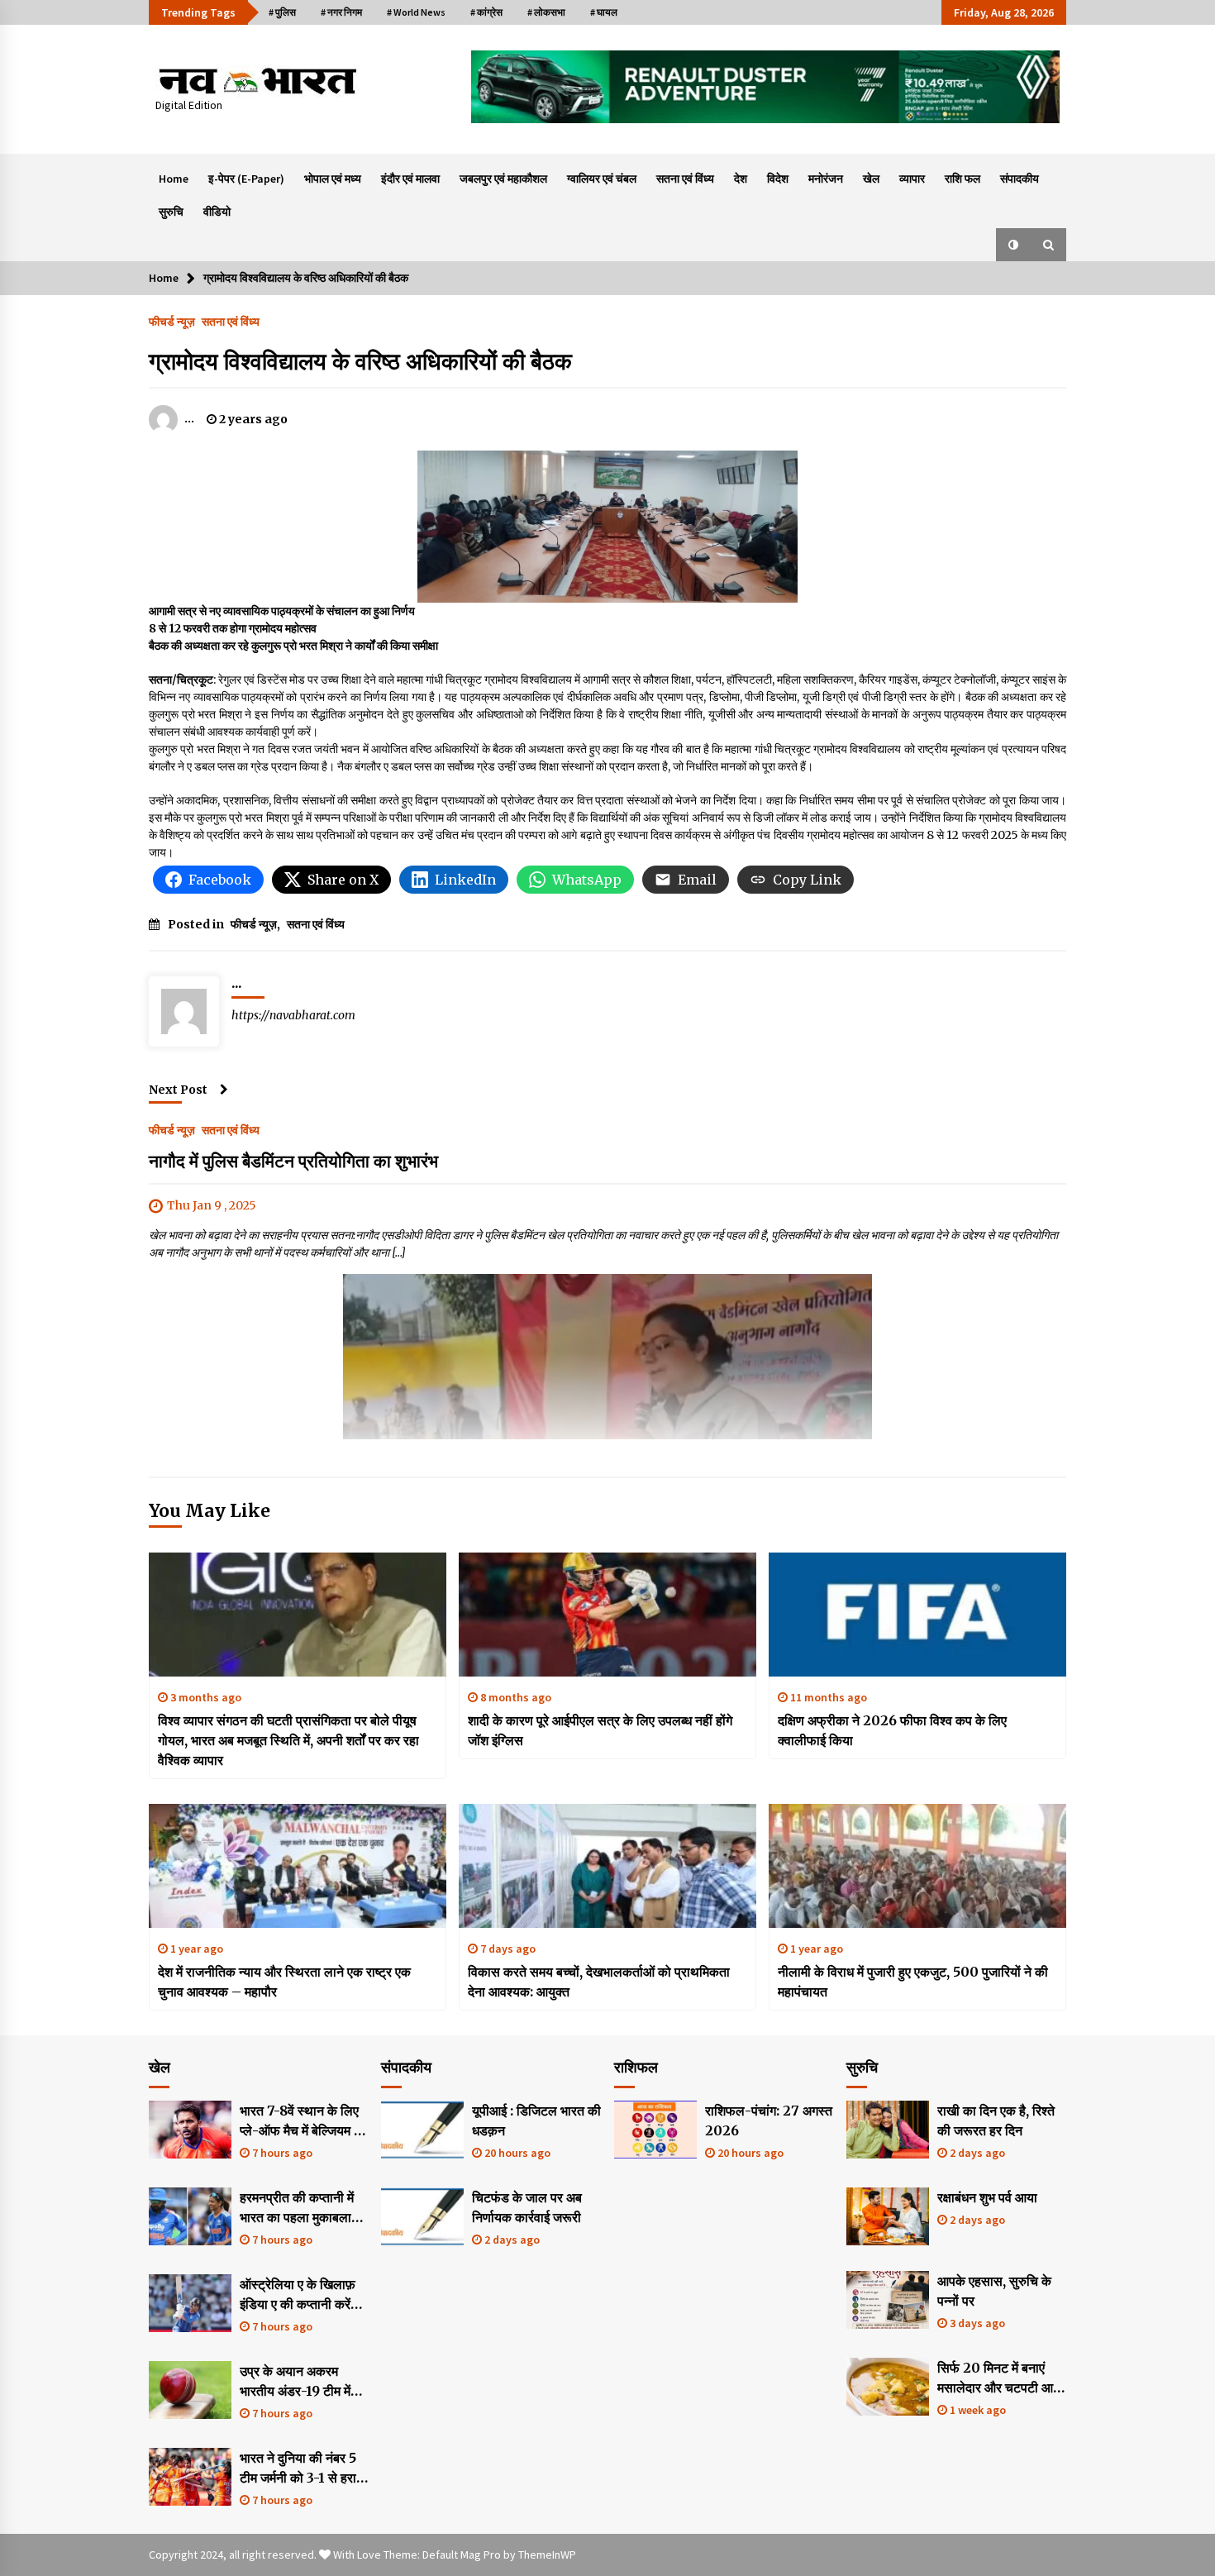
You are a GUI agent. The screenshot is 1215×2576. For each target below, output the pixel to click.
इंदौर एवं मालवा (410, 179)
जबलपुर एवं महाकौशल (503, 179)
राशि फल (962, 179)
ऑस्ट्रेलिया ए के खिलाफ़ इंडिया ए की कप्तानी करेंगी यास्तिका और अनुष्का (300, 2295)
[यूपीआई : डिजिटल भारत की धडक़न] (422, 2130)
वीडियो (217, 212)
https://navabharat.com (293, 1015)
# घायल (604, 12)
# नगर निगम (341, 12)
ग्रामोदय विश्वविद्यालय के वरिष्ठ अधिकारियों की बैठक (360, 361)
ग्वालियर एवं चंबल (602, 179)
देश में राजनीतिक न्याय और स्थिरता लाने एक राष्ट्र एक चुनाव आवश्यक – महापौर (284, 1982)
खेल (871, 179)
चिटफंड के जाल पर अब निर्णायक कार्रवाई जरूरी (527, 2207)
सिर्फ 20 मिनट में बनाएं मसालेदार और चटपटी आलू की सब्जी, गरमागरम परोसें (1000, 2378)
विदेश (778, 179)
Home (174, 179)
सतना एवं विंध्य (685, 179)
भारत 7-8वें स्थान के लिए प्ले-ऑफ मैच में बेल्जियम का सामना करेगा (303, 2121)
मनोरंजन (826, 179)
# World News (416, 12)
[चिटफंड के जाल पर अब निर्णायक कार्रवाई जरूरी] (422, 2216)
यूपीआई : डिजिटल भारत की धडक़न (536, 2120)
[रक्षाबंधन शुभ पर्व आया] (888, 2216)
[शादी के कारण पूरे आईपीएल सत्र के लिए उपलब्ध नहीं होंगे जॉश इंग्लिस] (607, 1615)
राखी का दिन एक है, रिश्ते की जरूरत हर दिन (996, 2120)
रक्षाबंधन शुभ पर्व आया (987, 2197)
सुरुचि (171, 212)
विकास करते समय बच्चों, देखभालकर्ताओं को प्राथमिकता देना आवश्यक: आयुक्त (599, 1982)
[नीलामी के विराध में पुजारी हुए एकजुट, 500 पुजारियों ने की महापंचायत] (917, 1866)
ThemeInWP (547, 2555)
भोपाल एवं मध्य (333, 179)
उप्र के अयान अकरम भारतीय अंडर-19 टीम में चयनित (295, 2382)
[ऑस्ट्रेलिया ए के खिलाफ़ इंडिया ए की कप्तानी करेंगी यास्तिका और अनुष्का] (190, 2303)
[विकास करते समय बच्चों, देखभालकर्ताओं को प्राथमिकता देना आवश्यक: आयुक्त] (607, 1866)
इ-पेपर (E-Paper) (246, 179)
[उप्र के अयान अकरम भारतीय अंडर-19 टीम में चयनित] (190, 2390)
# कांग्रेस (486, 12)
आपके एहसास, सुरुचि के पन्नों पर (994, 2291)
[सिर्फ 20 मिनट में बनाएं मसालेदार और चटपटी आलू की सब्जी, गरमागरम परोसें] (888, 2387)
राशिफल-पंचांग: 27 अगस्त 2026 (769, 2120)
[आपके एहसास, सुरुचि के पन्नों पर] (888, 2300)
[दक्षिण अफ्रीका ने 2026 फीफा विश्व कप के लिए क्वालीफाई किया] (917, 1615)
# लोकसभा (546, 12)
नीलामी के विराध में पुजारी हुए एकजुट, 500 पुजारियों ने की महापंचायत (913, 1982)
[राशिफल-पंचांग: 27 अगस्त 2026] (655, 2130)
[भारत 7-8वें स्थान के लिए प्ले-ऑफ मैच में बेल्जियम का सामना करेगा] (190, 2130)
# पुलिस (282, 12)
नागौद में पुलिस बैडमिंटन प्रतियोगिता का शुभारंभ (293, 1161)
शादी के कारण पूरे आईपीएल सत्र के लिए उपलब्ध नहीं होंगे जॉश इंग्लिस (600, 1730)
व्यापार (912, 179)
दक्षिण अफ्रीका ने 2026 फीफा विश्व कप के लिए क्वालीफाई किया (892, 1730)
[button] (1013, 245)
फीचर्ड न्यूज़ (172, 321)
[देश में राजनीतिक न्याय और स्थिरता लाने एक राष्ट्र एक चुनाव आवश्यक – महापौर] (298, 1866)
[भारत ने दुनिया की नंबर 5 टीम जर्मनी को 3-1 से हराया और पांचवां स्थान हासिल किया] (190, 2477)
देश (741, 179)
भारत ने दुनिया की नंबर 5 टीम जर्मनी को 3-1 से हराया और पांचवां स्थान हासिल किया (303, 2469)
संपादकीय (1020, 179)
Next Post (178, 1090)
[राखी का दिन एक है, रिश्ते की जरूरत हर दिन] (888, 2130)
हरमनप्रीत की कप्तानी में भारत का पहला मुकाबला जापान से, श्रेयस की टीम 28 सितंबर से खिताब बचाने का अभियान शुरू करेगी (303, 2208)
